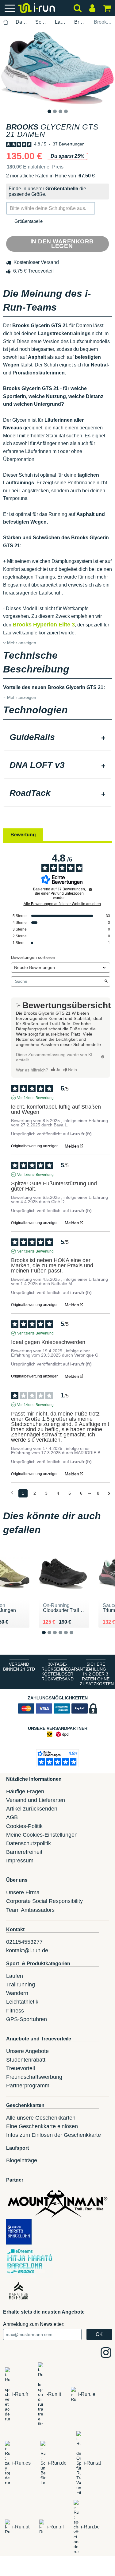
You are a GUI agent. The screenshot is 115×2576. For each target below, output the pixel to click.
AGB (12, 1817)
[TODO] (103, 1057)
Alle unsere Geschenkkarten (41, 2118)
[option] (57, 68)
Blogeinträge (22, 2160)
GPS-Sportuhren (27, 2019)
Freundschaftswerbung (34, 2077)
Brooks (80, 22)
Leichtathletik (22, 2002)
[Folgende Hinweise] (109, 1494)
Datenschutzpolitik (29, 1843)
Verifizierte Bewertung (35, 1098)
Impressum (20, 1861)
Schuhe (42, 22)
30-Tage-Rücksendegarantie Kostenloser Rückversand (59, 1671)
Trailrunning (21, 1985)
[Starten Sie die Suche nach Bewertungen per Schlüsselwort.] (106, 982)
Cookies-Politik (24, 1826)
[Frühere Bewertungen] (12, 1493)
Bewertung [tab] (23, 835)
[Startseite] (6, 22)
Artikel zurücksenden (32, 1809)
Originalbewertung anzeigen (35, 1146)
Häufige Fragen (25, 1792)
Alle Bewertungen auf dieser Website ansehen (62, 904)
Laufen (61, 22)
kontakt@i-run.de (27, 1950)
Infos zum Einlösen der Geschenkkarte (54, 2135)
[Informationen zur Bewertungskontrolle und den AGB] (90, 889)
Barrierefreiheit (24, 1852)
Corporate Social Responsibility (44, 1901)
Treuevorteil (21, 2068)
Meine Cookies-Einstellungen (42, 1835)
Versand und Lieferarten (36, 1800)
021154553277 (24, 1942)
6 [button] (76, 1638)
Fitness (15, 2011)
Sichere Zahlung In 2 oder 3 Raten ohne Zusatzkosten (97, 1674)
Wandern (17, 1993)
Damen (22, 22)
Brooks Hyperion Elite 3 (44, 625)
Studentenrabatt (26, 2060)
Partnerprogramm (28, 2086)
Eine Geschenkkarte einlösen (42, 2126)
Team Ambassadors (30, 1910)
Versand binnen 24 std (19, 1667)
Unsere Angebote (27, 2051)
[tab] (57, 738)
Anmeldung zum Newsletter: (34, 2324)
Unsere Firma (23, 1892)
